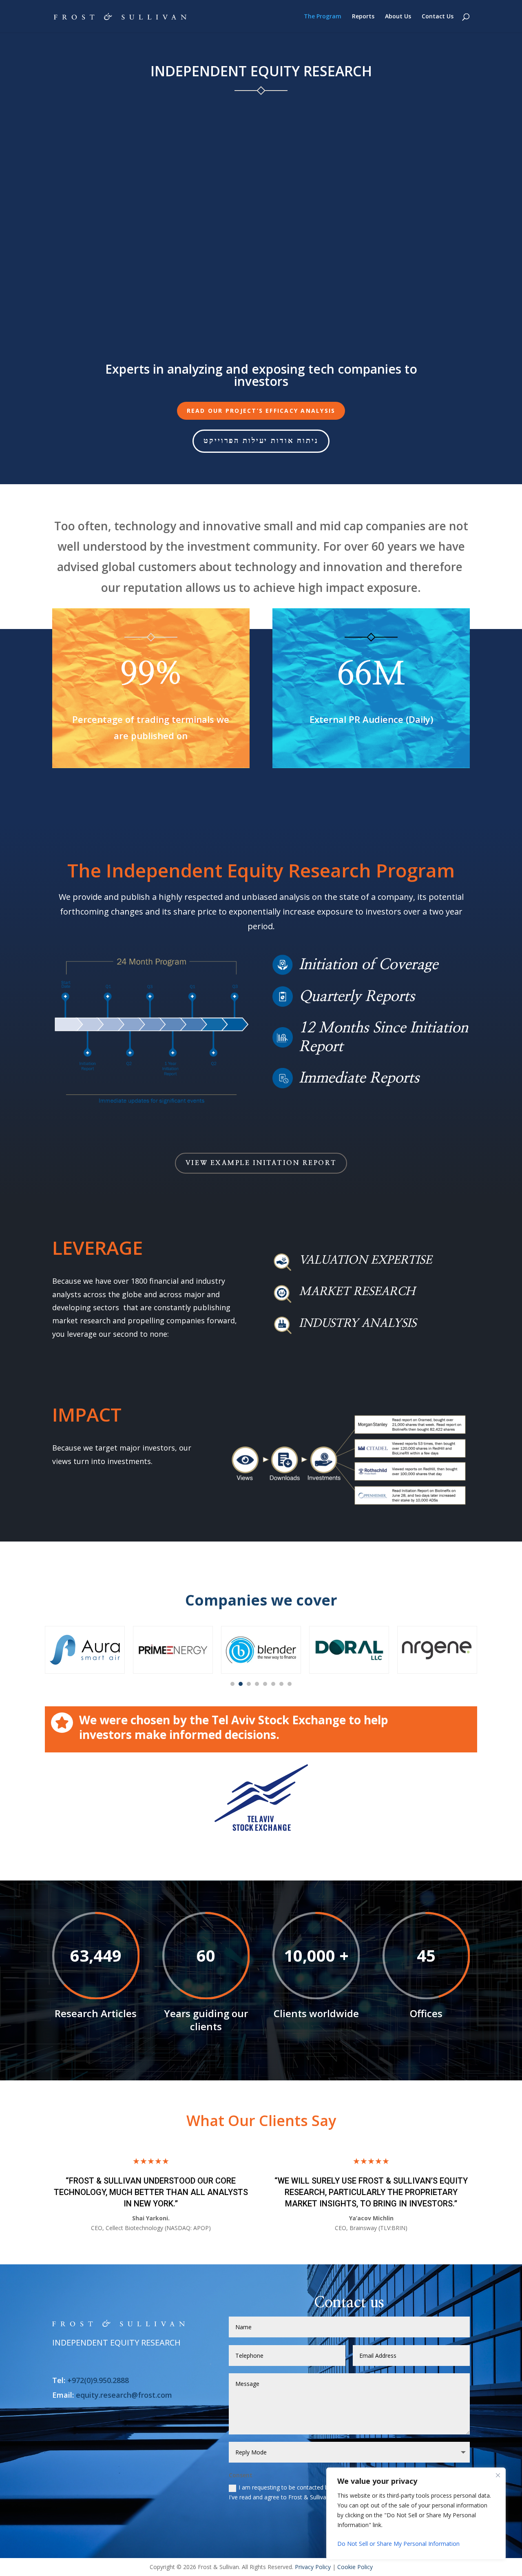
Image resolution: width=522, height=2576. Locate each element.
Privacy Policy (313, 2567)
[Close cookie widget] (498, 2475)
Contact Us (438, 17)
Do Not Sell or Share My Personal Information (398, 2544)
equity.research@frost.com (124, 2395)
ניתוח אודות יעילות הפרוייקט (261, 441)
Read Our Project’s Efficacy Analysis (261, 411)
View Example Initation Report (261, 1163)
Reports (363, 17)
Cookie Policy (355, 2567)
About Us (398, 17)
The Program (323, 17)
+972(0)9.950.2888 (98, 2380)
